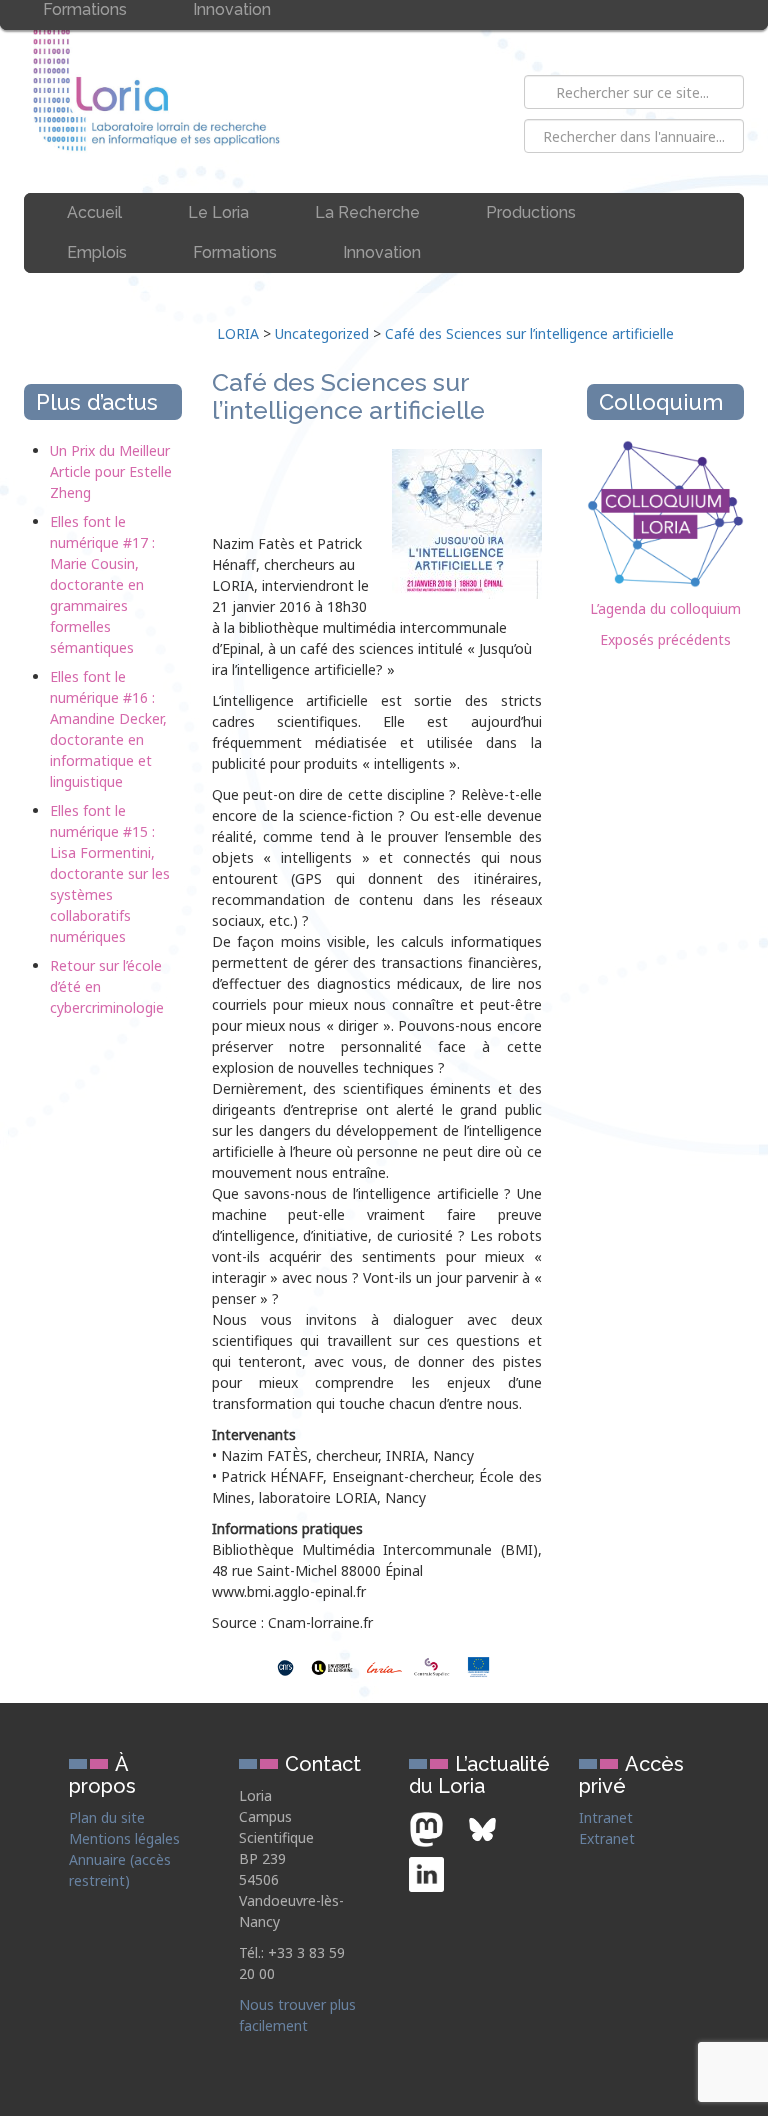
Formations (235, 252)
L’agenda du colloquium (665, 608)
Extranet (607, 1838)
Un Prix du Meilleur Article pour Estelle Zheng (111, 471)
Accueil (94, 212)
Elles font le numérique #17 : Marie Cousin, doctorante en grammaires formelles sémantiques (102, 584)
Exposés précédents (665, 639)
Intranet (606, 1817)
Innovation (382, 252)
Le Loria (218, 212)
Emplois (97, 252)
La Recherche (367, 212)
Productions (531, 212)
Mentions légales (124, 1838)
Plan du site (107, 1817)
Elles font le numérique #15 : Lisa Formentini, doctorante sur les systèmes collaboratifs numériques (110, 873)
